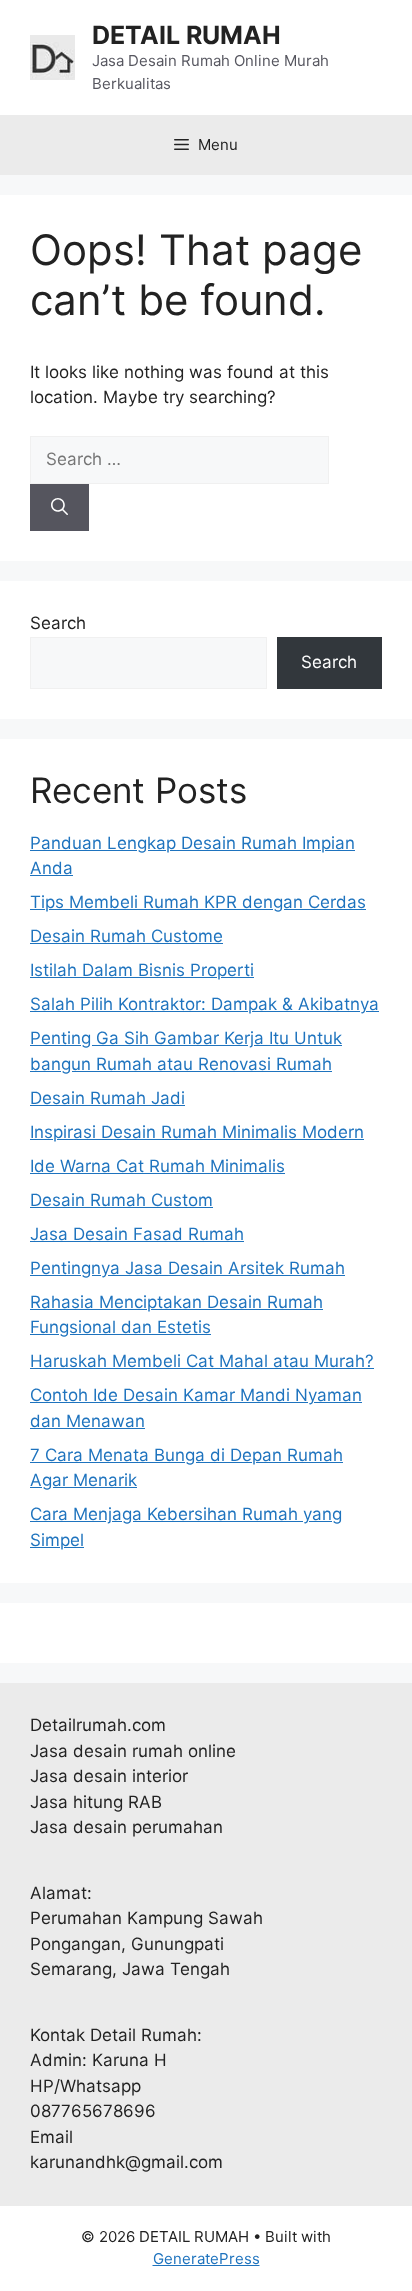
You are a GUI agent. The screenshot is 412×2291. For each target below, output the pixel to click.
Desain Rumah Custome (126, 936)
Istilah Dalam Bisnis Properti (142, 970)
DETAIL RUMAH (186, 35)
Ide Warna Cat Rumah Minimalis (157, 1166)
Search (58, 623)
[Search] (59, 508)
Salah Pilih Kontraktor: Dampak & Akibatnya (204, 1004)
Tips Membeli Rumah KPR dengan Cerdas (198, 902)
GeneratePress (206, 2258)
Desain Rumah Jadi (107, 1098)
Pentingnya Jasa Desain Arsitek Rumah (187, 1268)
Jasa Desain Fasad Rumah (137, 1234)
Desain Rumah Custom (121, 1200)
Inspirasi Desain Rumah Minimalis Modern (197, 1132)
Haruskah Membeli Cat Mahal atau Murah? (202, 1361)
